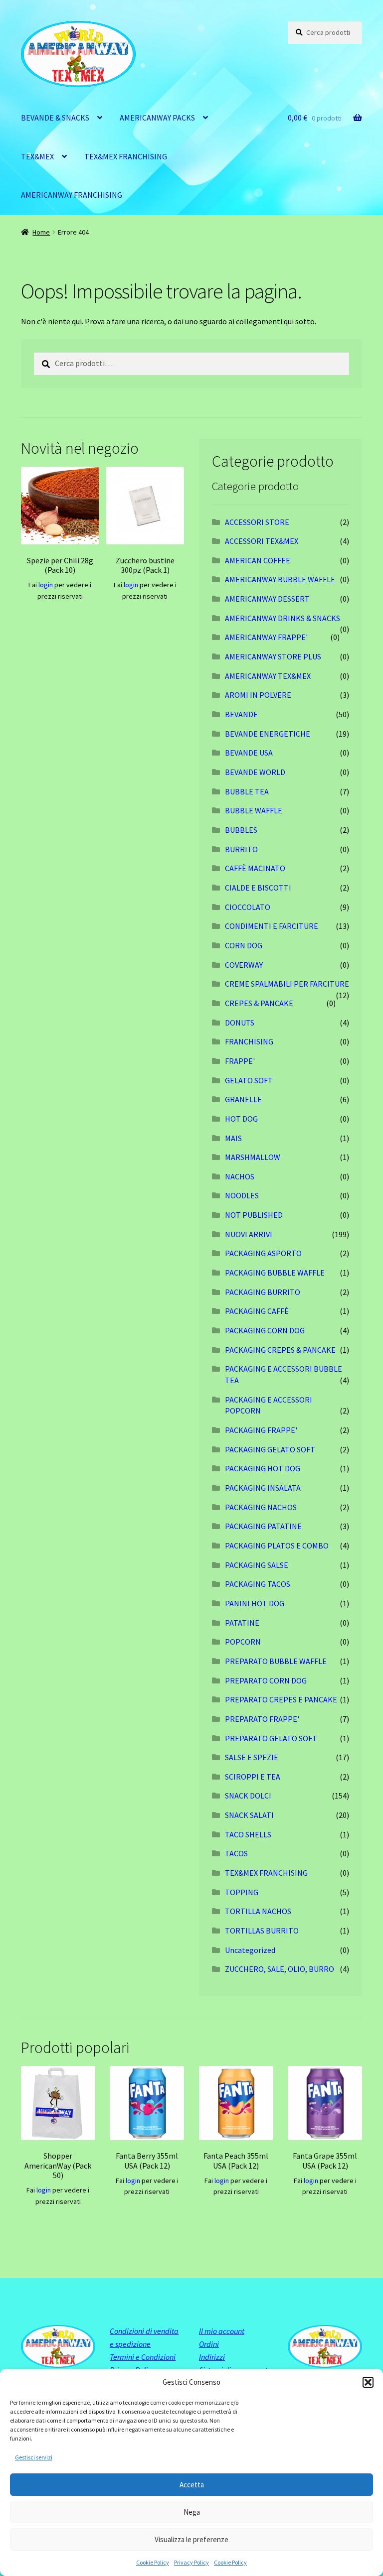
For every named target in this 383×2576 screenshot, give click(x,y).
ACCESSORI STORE (257, 522)
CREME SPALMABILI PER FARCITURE (287, 984)
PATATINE (242, 1623)
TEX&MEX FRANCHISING (126, 156)
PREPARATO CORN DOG (266, 1680)
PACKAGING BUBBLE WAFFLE (275, 1273)
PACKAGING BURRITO (263, 1292)
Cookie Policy (153, 2562)
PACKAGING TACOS (258, 1584)
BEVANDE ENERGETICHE (268, 734)
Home (41, 232)
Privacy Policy (191, 2562)
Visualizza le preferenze (191, 2539)
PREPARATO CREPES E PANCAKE (281, 1699)
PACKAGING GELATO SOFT (270, 1449)
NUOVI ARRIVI (249, 1234)
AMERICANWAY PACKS (157, 118)
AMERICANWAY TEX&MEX (268, 676)
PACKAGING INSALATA (263, 1488)
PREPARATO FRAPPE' (262, 1719)
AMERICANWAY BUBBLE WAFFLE (280, 579)
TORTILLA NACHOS (258, 1911)
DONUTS (240, 1023)
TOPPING (242, 1892)
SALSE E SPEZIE (252, 1757)
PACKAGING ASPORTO (263, 1253)
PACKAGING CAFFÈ (257, 1311)
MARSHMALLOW (253, 1157)
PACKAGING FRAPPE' (261, 1430)
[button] (368, 2382)
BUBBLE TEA (247, 791)
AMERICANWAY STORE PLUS (273, 656)
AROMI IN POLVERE (258, 695)
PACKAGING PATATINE (263, 1526)
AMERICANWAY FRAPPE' (266, 637)
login (46, 585)
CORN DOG (244, 945)
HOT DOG (241, 1119)
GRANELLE (243, 1099)
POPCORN (243, 1642)
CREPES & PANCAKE (259, 1003)
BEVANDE (241, 714)
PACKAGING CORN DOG (265, 1330)
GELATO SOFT (249, 1080)
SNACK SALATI (249, 1815)
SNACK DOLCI (248, 1796)
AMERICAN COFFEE (258, 560)
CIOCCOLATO (248, 907)
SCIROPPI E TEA (253, 1777)
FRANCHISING (249, 1041)
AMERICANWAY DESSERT (267, 599)
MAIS (233, 1138)
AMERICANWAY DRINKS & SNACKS (283, 618)
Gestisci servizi (34, 2457)
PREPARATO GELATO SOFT (271, 1738)
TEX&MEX (37, 156)
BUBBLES (241, 830)
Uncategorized (250, 1950)
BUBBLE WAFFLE (254, 810)
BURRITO (241, 849)
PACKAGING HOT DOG (263, 1468)
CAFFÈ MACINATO (255, 868)
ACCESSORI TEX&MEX (262, 541)
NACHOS (240, 1176)
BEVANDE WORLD (255, 772)
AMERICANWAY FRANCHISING (72, 195)
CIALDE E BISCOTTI (258, 888)
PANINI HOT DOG (255, 1603)
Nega (192, 2512)
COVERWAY (244, 965)
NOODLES (242, 1195)
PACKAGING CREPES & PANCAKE (280, 1350)
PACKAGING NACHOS (261, 1507)
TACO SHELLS (248, 1834)
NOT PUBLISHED (254, 1215)
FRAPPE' (240, 1061)
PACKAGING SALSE (257, 1565)
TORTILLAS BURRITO (262, 1931)
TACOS (236, 1853)
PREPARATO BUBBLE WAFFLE (276, 1661)
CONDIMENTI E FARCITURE (272, 926)
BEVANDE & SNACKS (55, 118)
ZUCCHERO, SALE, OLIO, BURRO (280, 1969)
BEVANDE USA (249, 753)
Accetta (192, 2485)
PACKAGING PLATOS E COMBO (277, 1546)
